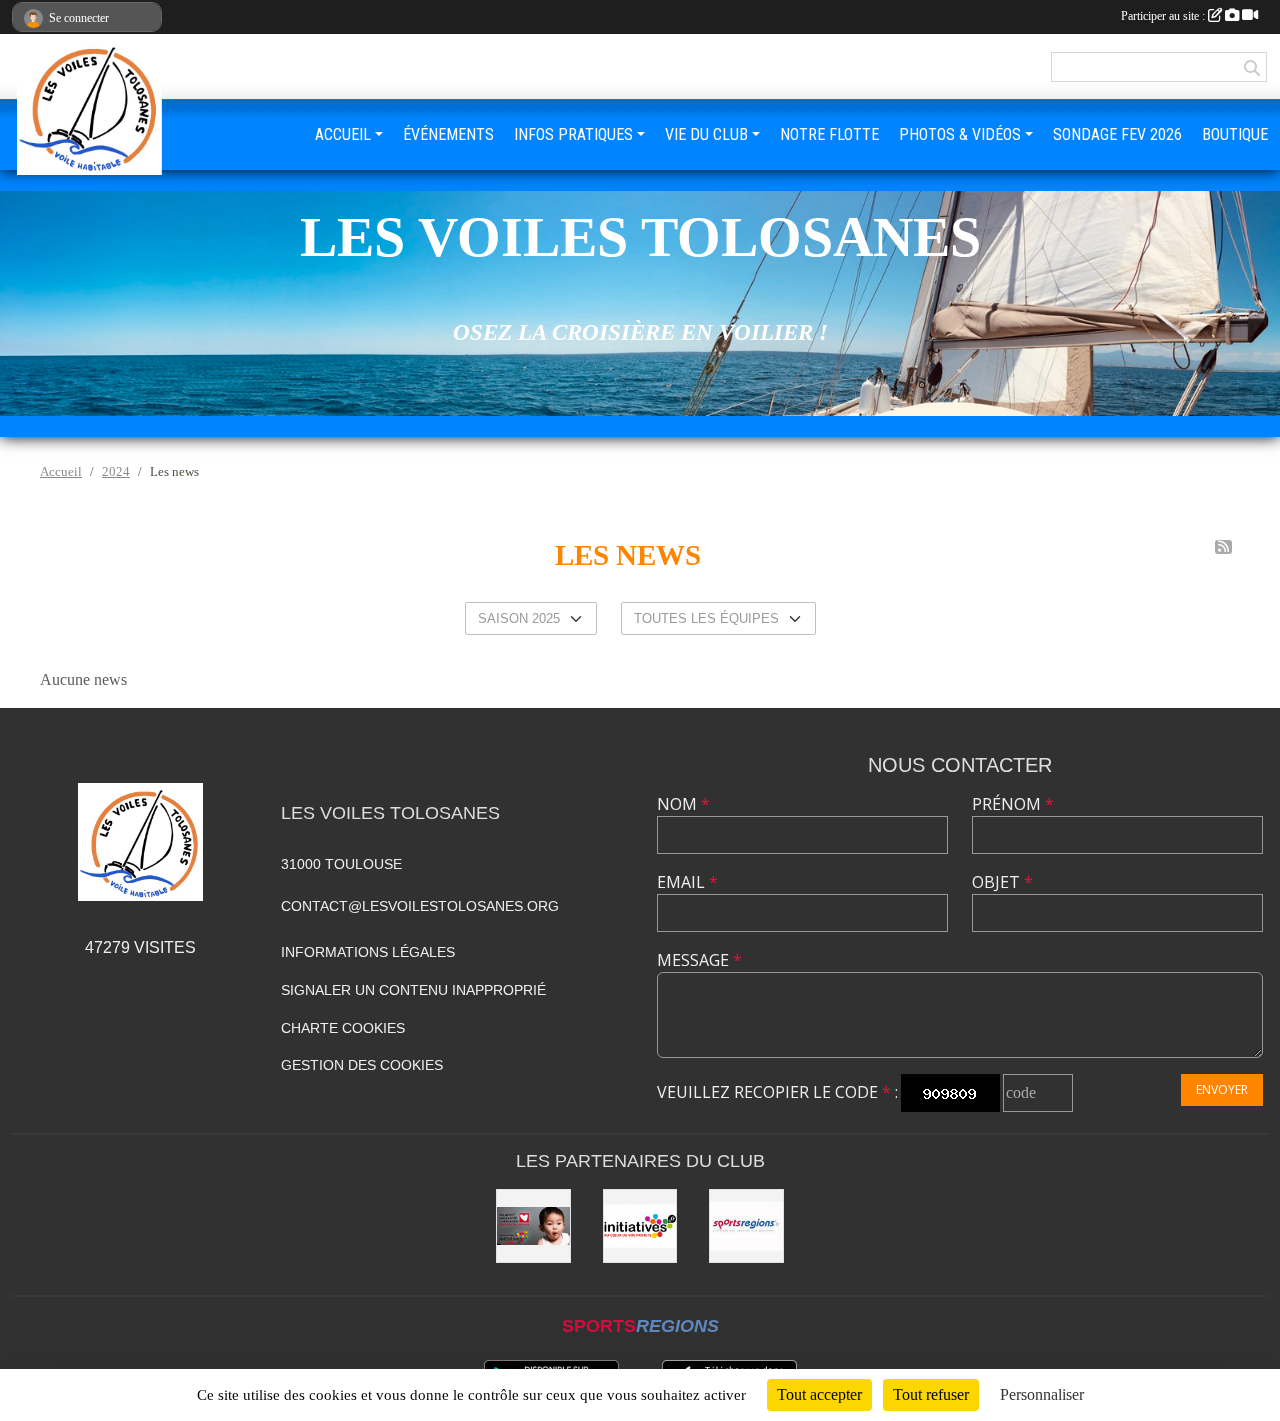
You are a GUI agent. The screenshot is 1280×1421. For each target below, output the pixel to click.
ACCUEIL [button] (343, 134)
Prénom (1013, 804)
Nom (683, 804)
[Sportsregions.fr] (746, 1226)
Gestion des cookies (362, 1065)
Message (699, 960)
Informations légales (368, 952)
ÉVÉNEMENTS (448, 134)
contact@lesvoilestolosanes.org (420, 906)
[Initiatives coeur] (533, 1226)
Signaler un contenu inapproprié (413, 990)
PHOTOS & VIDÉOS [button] (960, 134)
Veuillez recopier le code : (777, 1092)
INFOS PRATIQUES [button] (573, 134)
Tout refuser (931, 1394)
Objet (1002, 882)
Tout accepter (819, 1394)
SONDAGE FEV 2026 (1117, 134)
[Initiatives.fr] (640, 1226)
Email (687, 882)
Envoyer (1222, 1089)
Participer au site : (1164, 16)
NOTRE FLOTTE (829, 134)
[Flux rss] (1223, 547)
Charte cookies (343, 1028)
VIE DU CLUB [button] (706, 134)
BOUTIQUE (1235, 134)
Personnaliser (1042, 1394)
